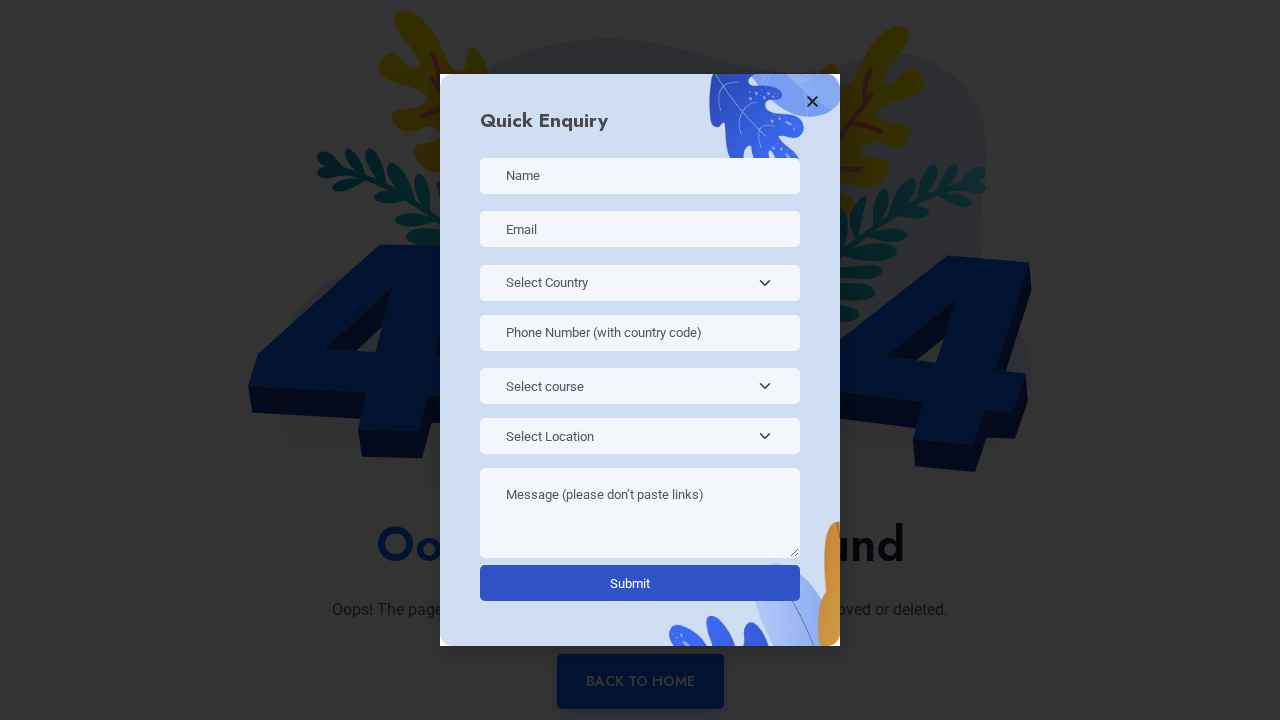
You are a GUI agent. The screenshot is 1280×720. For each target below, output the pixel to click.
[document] (640, 360)
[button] (812, 101)
